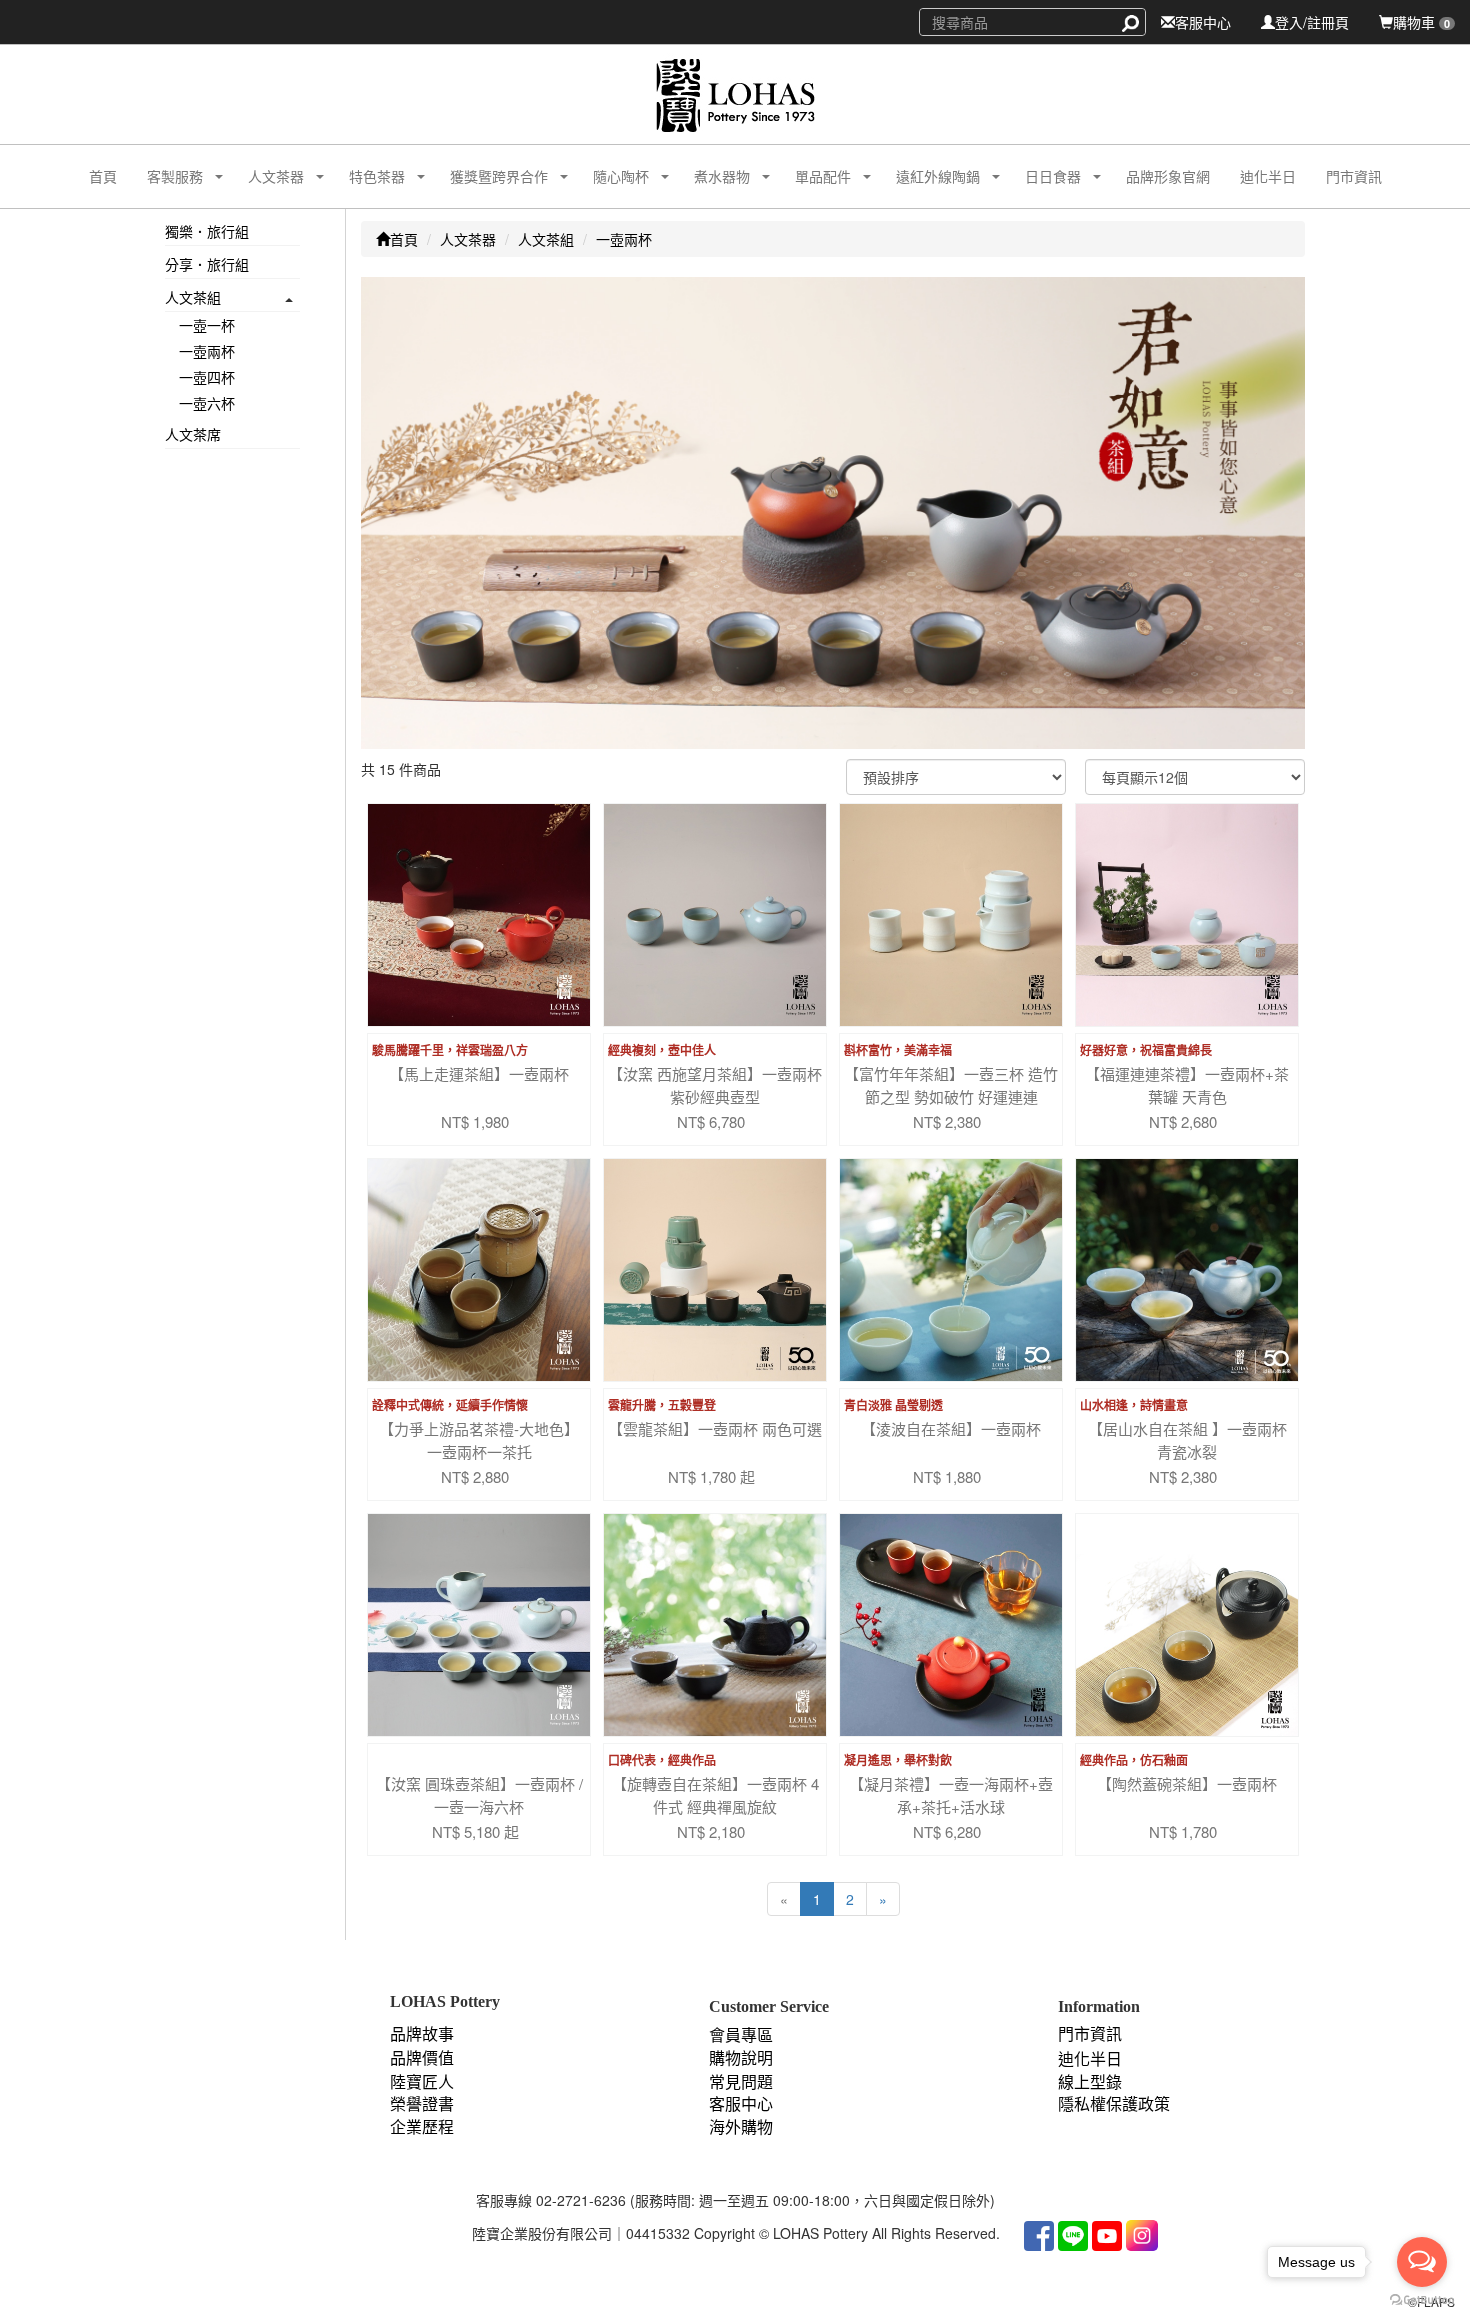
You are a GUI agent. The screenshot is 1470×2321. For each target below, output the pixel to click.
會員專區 (741, 2035)
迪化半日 (1268, 176)
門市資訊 (1354, 176)
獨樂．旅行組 (207, 231)
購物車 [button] (1421, 22)
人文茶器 (468, 239)
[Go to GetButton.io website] (1422, 2300)
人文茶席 (193, 434)
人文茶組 (193, 297)
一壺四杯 (207, 377)
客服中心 (1203, 22)
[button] (167, 176)
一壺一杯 (207, 325)
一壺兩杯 (207, 351)
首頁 (103, 176)
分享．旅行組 (207, 264)
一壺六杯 (207, 403)
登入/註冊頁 (1312, 22)
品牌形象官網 (1168, 176)
